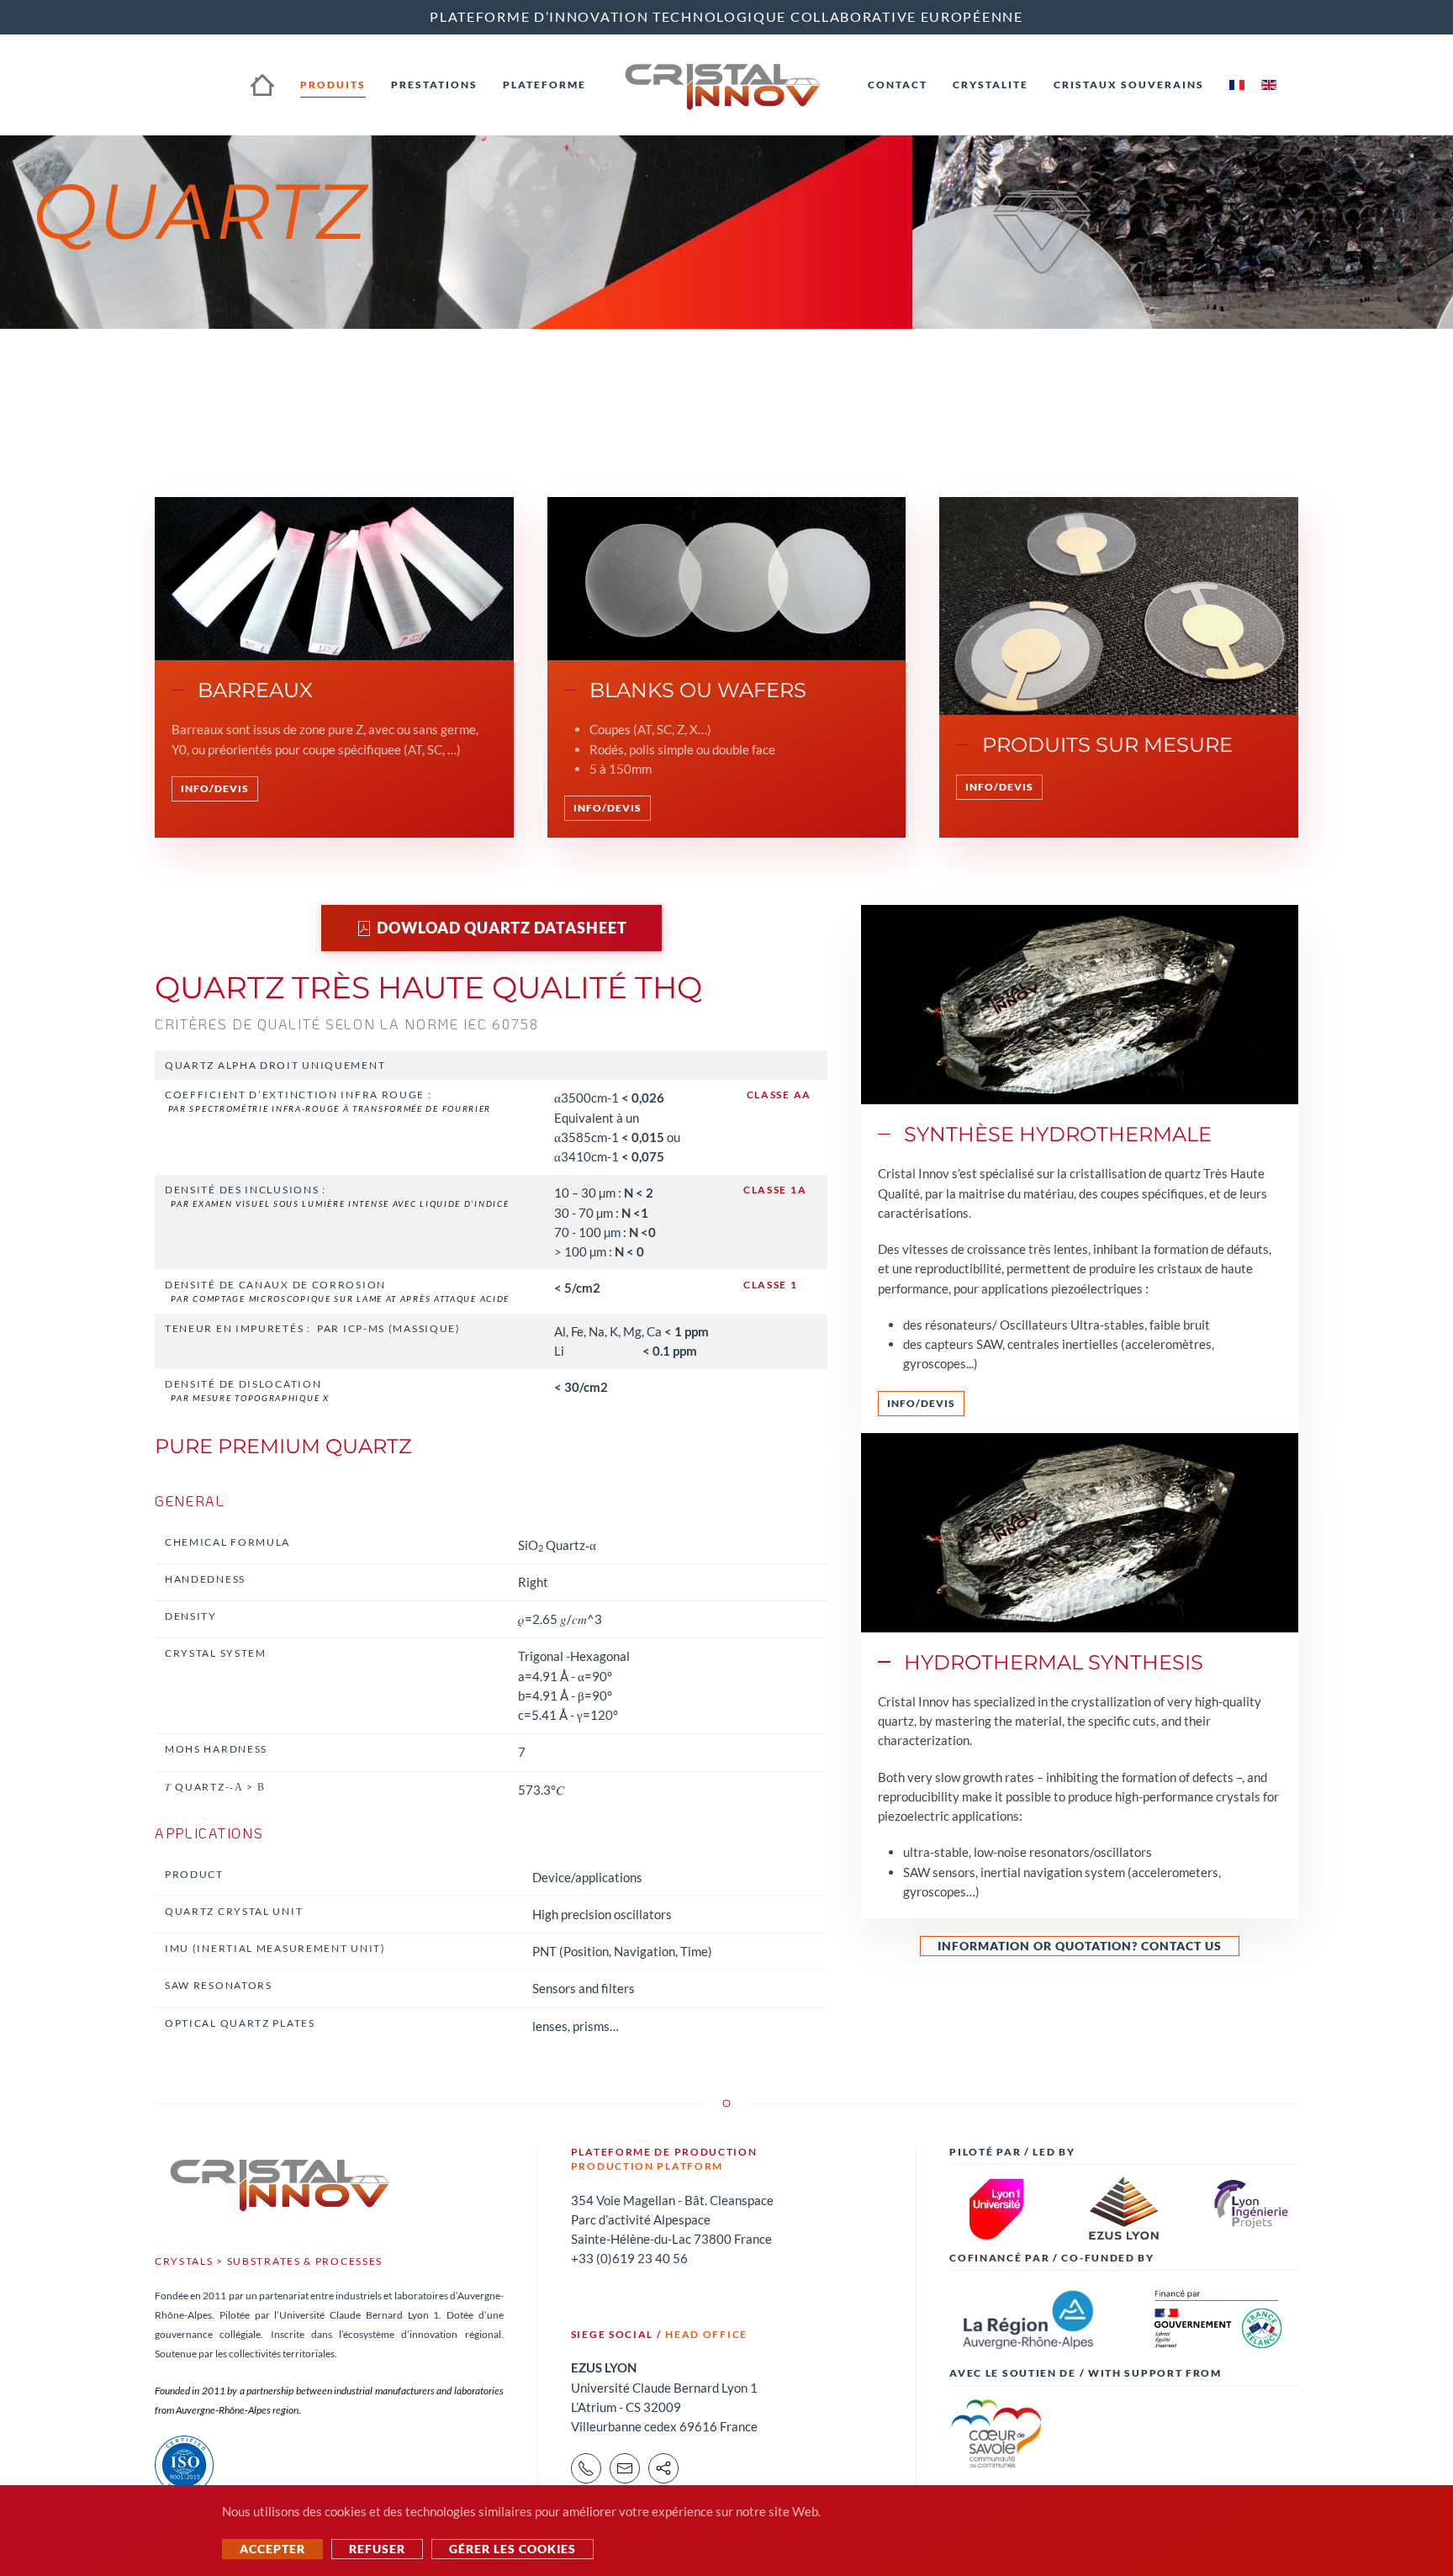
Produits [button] (333, 85)
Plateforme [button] (544, 85)
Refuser (377, 2549)
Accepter (272, 2549)
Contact (898, 85)
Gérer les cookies (513, 2549)
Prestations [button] (434, 85)
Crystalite (991, 85)
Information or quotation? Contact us (1080, 1946)
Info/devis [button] (215, 788)
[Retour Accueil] (727, 85)
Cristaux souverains (1129, 85)
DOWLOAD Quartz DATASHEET (502, 928)
